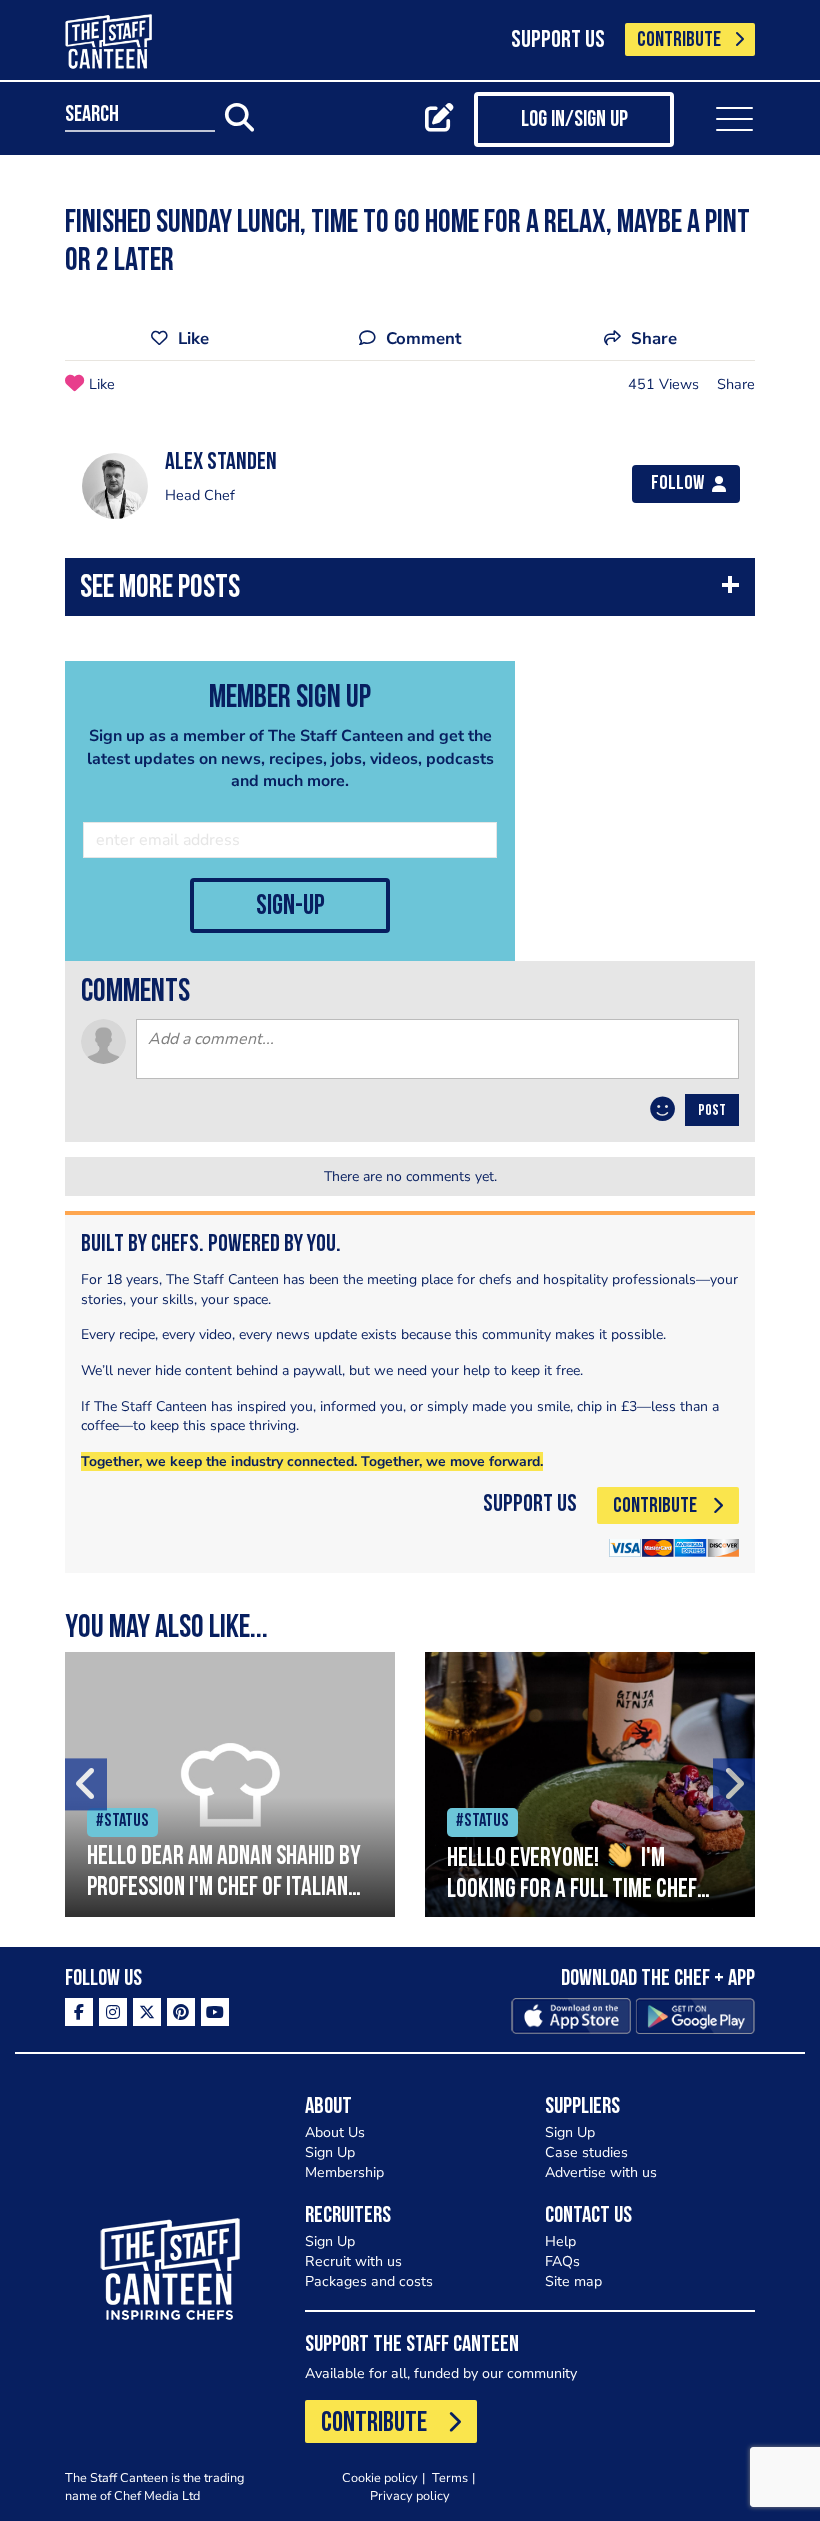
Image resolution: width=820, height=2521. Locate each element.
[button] (410, 591)
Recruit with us (353, 2261)
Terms (450, 2477)
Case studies (586, 2152)
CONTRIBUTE (679, 40)
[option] (230, 1784)
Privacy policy (410, 2495)
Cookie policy (380, 2477)
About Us (335, 2132)
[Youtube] (215, 2012)
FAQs (562, 2261)
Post (712, 1111)
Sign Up (330, 2152)
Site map (573, 2281)
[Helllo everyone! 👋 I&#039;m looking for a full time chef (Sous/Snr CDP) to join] (590, 1784)
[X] (147, 2012)
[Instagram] (113, 2012)
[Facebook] (79, 2012)
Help (560, 2241)
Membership (344, 2172)
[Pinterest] (181, 2012)
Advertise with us (601, 2172)
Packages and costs (369, 2281)
